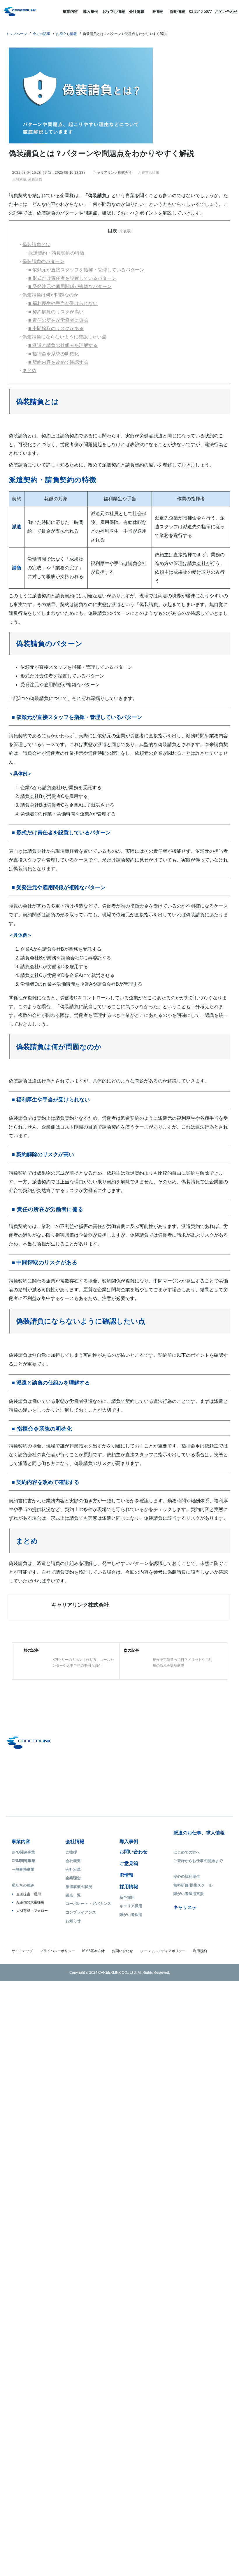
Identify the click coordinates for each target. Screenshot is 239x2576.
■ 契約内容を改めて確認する (58, 362)
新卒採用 (127, 2114)
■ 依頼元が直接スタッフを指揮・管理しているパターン (86, 270)
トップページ (16, 34)
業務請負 (36, 179)
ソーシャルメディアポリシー (163, 2168)
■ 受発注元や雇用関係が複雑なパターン (70, 286)
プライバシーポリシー (57, 2168)
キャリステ (185, 2124)
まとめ (29, 370)
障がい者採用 (131, 2131)
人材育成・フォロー (32, 2127)
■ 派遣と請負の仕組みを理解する (63, 345)
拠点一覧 (73, 2112)
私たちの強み (23, 2102)
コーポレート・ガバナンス (88, 2120)
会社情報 (137, 12)
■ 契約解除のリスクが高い (56, 312)
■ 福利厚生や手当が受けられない (63, 303)
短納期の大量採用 (30, 2119)
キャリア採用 (131, 2123)
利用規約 (200, 2168)
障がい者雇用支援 (189, 2110)
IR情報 (157, 12)
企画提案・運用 (29, 2110)
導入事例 (91, 12)
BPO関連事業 (23, 2069)
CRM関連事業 (23, 2077)
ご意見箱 (129, 2080)
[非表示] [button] (125, 231)
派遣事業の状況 (79, 2103)
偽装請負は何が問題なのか (50, 295)
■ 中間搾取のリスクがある (56, 328)
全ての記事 (41, 34)
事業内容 (70, 12)
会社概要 (73, 2077)
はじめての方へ (187, 2069)
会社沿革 (73, 2086)
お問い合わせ (226, 12)
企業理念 (73, 2095)
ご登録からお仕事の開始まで (198, 2077)
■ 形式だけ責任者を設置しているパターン (72, 278)
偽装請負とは (36, 244)
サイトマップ (22, 2168)
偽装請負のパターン (43, 261)
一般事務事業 (23, 2086)
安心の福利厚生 (187, 2093)
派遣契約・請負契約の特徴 (56, 253)
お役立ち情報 (114, 12)
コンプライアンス (81, 2129)
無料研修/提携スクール (193, 2102)
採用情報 (178, 12)
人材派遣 (20, 179)
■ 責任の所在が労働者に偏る (58, 320)
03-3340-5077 (201, 12)
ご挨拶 (71, 2069)
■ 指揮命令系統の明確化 (54, 354)
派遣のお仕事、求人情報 (199, 2049)
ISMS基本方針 (93, 2168)
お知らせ (73, 2137)
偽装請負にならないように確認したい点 (64, 337)
